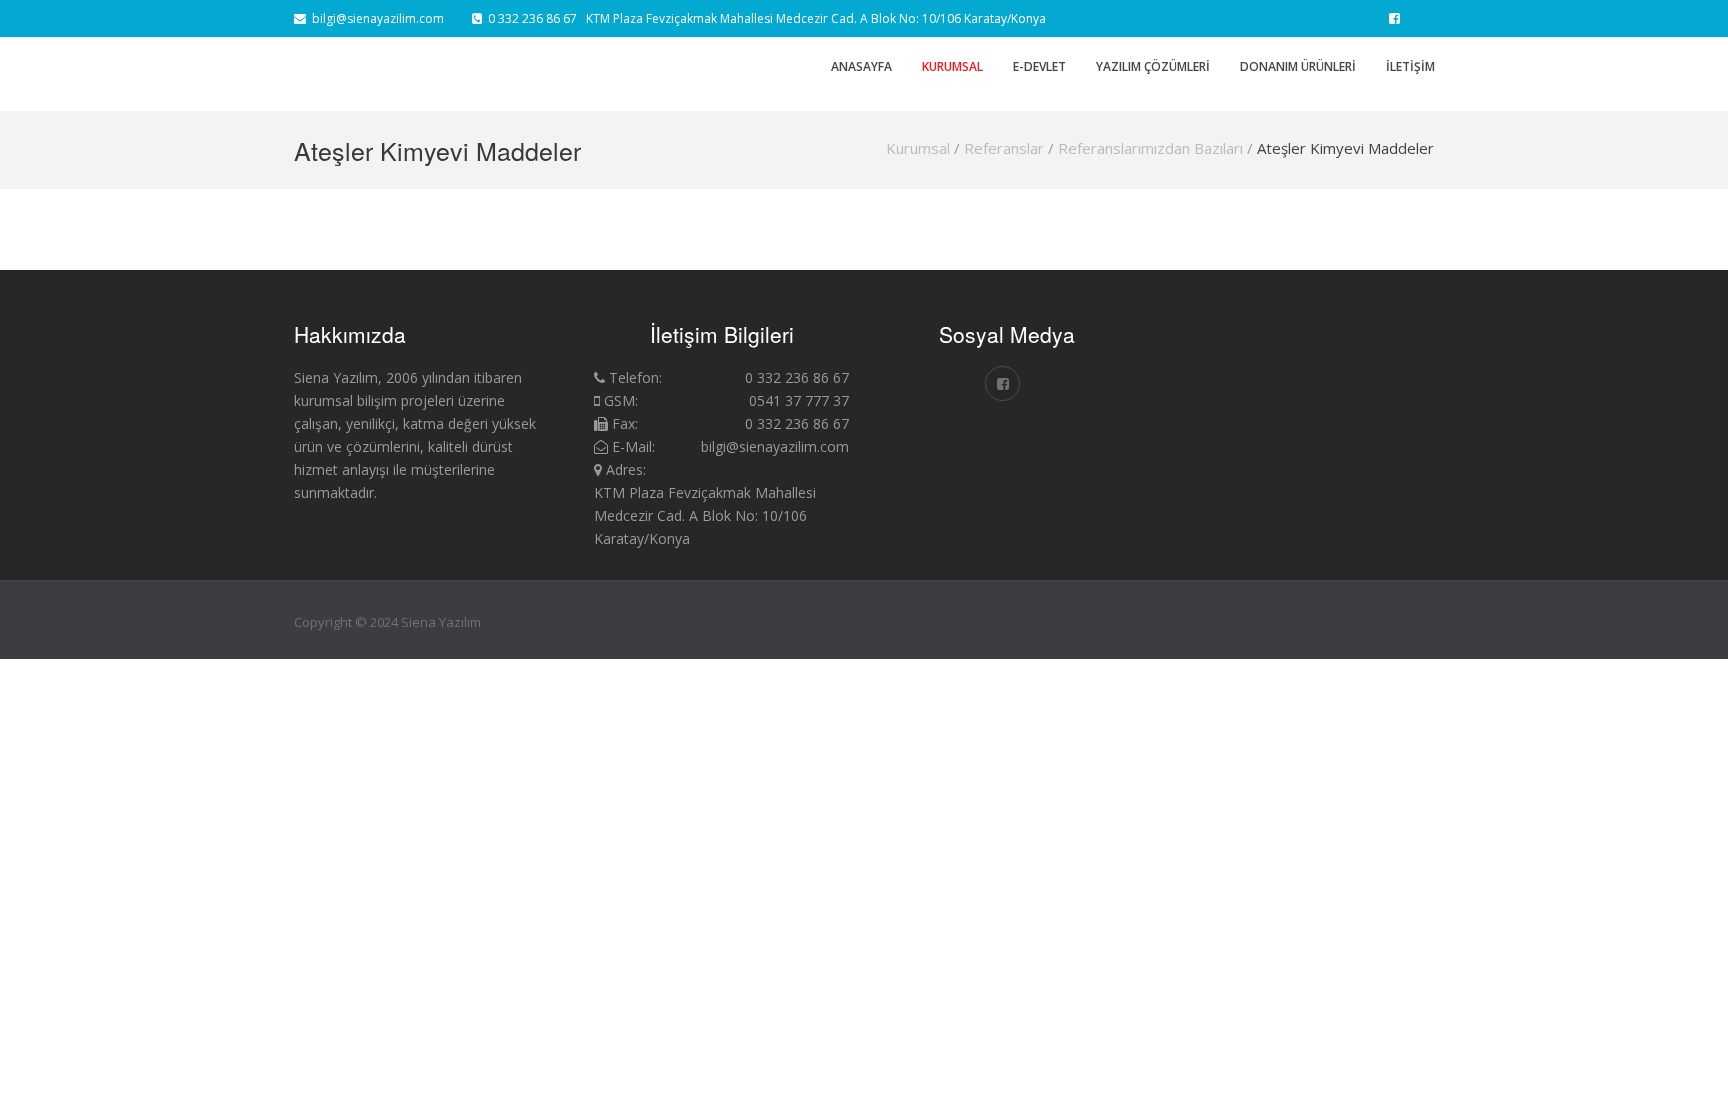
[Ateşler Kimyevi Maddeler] (1291, 348)
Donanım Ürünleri (1298, 66)
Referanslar (1004, 148)
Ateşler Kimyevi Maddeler (1345, 148)
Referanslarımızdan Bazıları (1150, 148)
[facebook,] (1394, 18)
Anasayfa (861, 66)
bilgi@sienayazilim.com (375, 18)
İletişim (1410, 66)
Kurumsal (918, 148)
